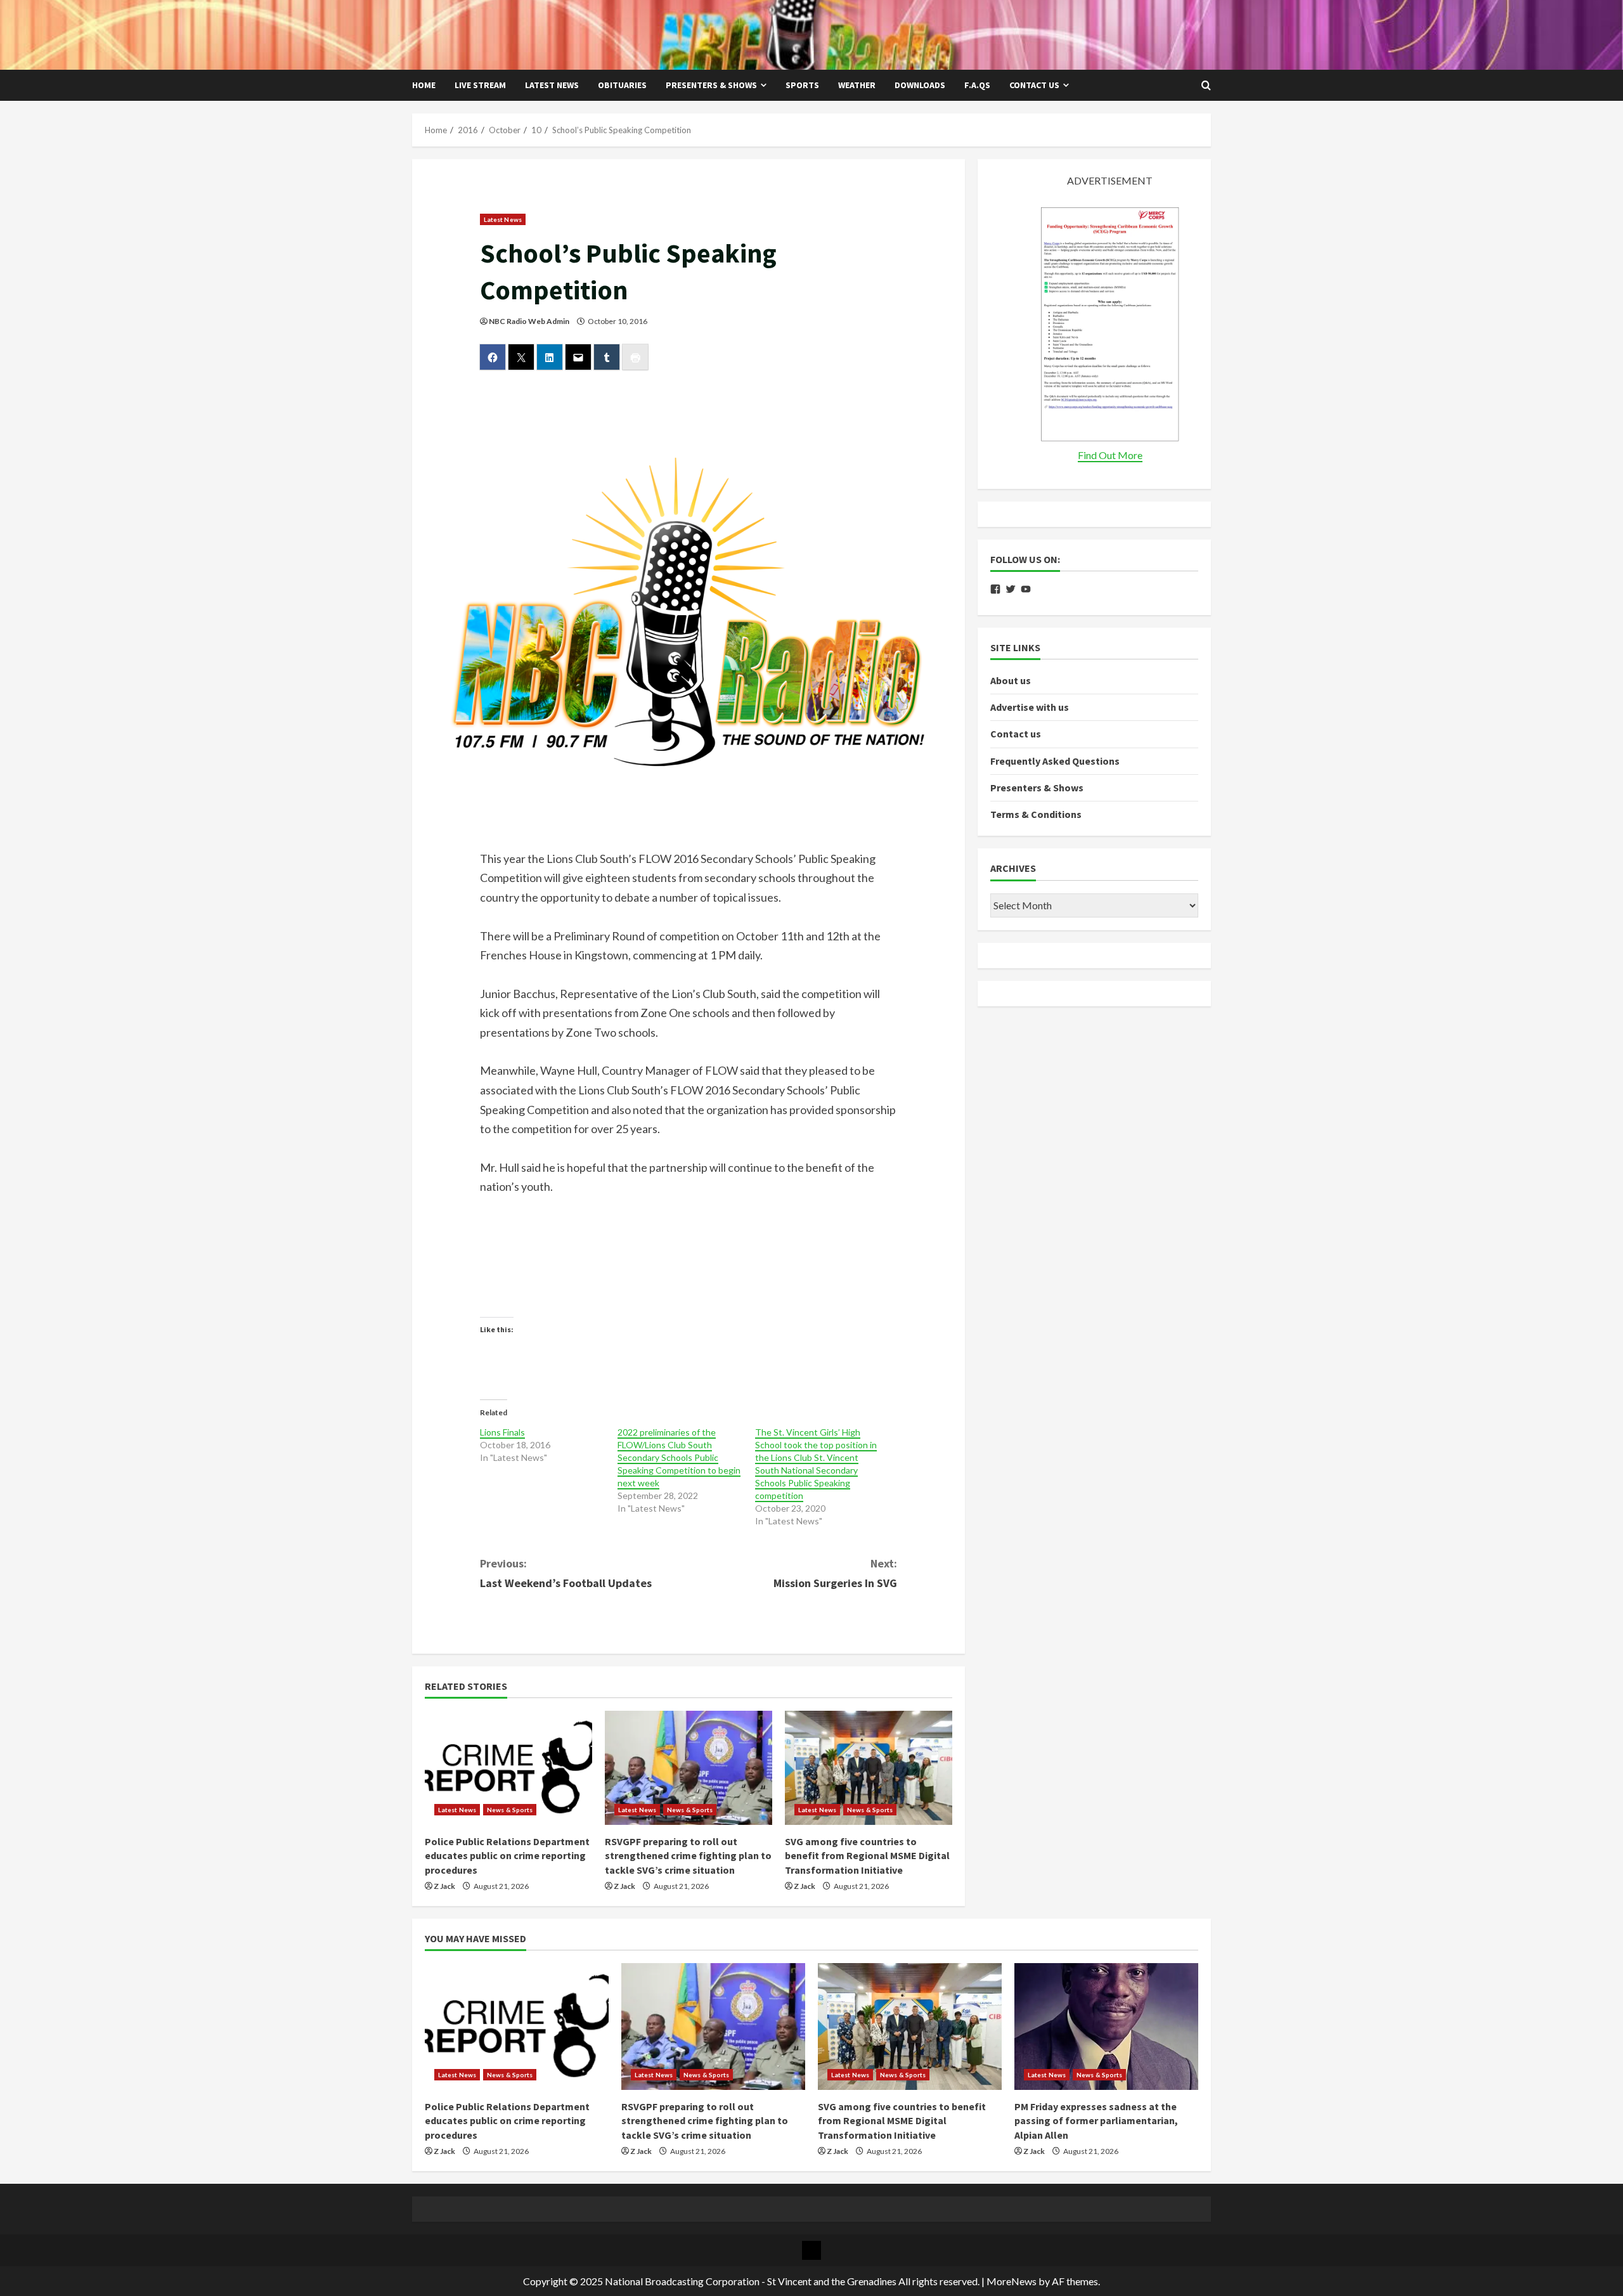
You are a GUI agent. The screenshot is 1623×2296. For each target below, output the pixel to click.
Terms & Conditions (1036, 814)
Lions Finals (502, 1432)
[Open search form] (1206, 86)
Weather (857, 85)
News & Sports (510, 1810)
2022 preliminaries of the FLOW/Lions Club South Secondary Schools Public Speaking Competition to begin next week (679, 1457)
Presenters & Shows (711, 85)
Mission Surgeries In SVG (835, 1573)
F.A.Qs (977, 85)
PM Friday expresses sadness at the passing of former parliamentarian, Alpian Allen (1096, 2121)
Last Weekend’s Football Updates (566, 1573)
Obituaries (622, 85)
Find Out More (1110, 455)
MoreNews (1012, 2281)
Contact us (1034, 85)
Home (424, 85)
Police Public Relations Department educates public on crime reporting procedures (507, 1856)
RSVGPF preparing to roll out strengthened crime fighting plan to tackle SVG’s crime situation (688, 1856)
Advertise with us (1030, 707)
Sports (802, 85)
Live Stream (480, 85)
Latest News (552, 85)
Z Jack (444, 1886)
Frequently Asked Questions (1055, 761)
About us (1011, 680)
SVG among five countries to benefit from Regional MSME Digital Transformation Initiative (867, 1856)
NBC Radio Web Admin (529, 321)
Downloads (920, 85)
